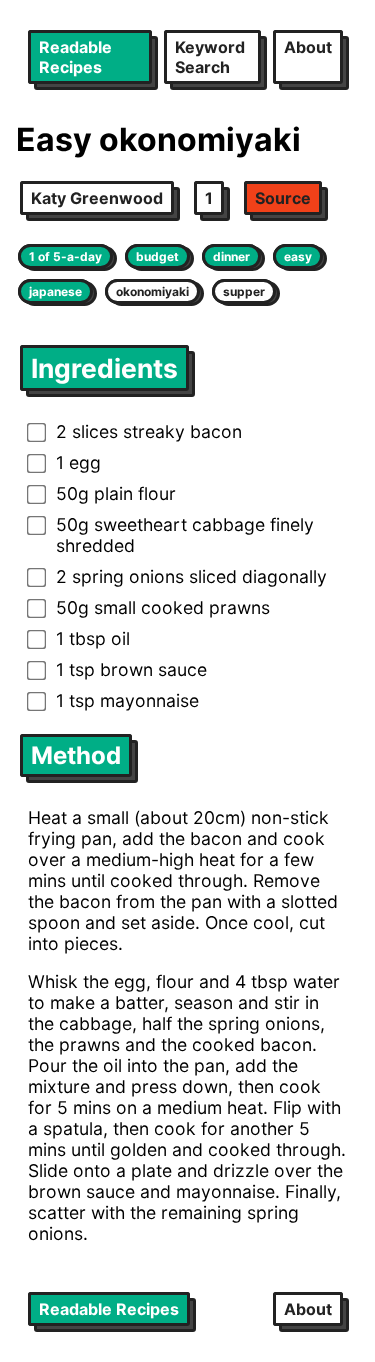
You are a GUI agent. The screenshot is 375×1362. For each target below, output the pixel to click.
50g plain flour (116, 493)
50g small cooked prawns (163, 607)
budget (157, 256)
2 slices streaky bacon (149, 431)
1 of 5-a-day (65, 256)
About (308, 47)
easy (298, 256)
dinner (231, 256)
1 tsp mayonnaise (127, 700)
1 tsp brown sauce (131, 669)
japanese (55, 291)
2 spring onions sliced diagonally (191, 576)
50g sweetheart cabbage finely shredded (185, 535)
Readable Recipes (75, 57)
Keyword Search (210, 57)
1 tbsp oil (93, 638)
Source (283, 198)
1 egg (78, 462)
